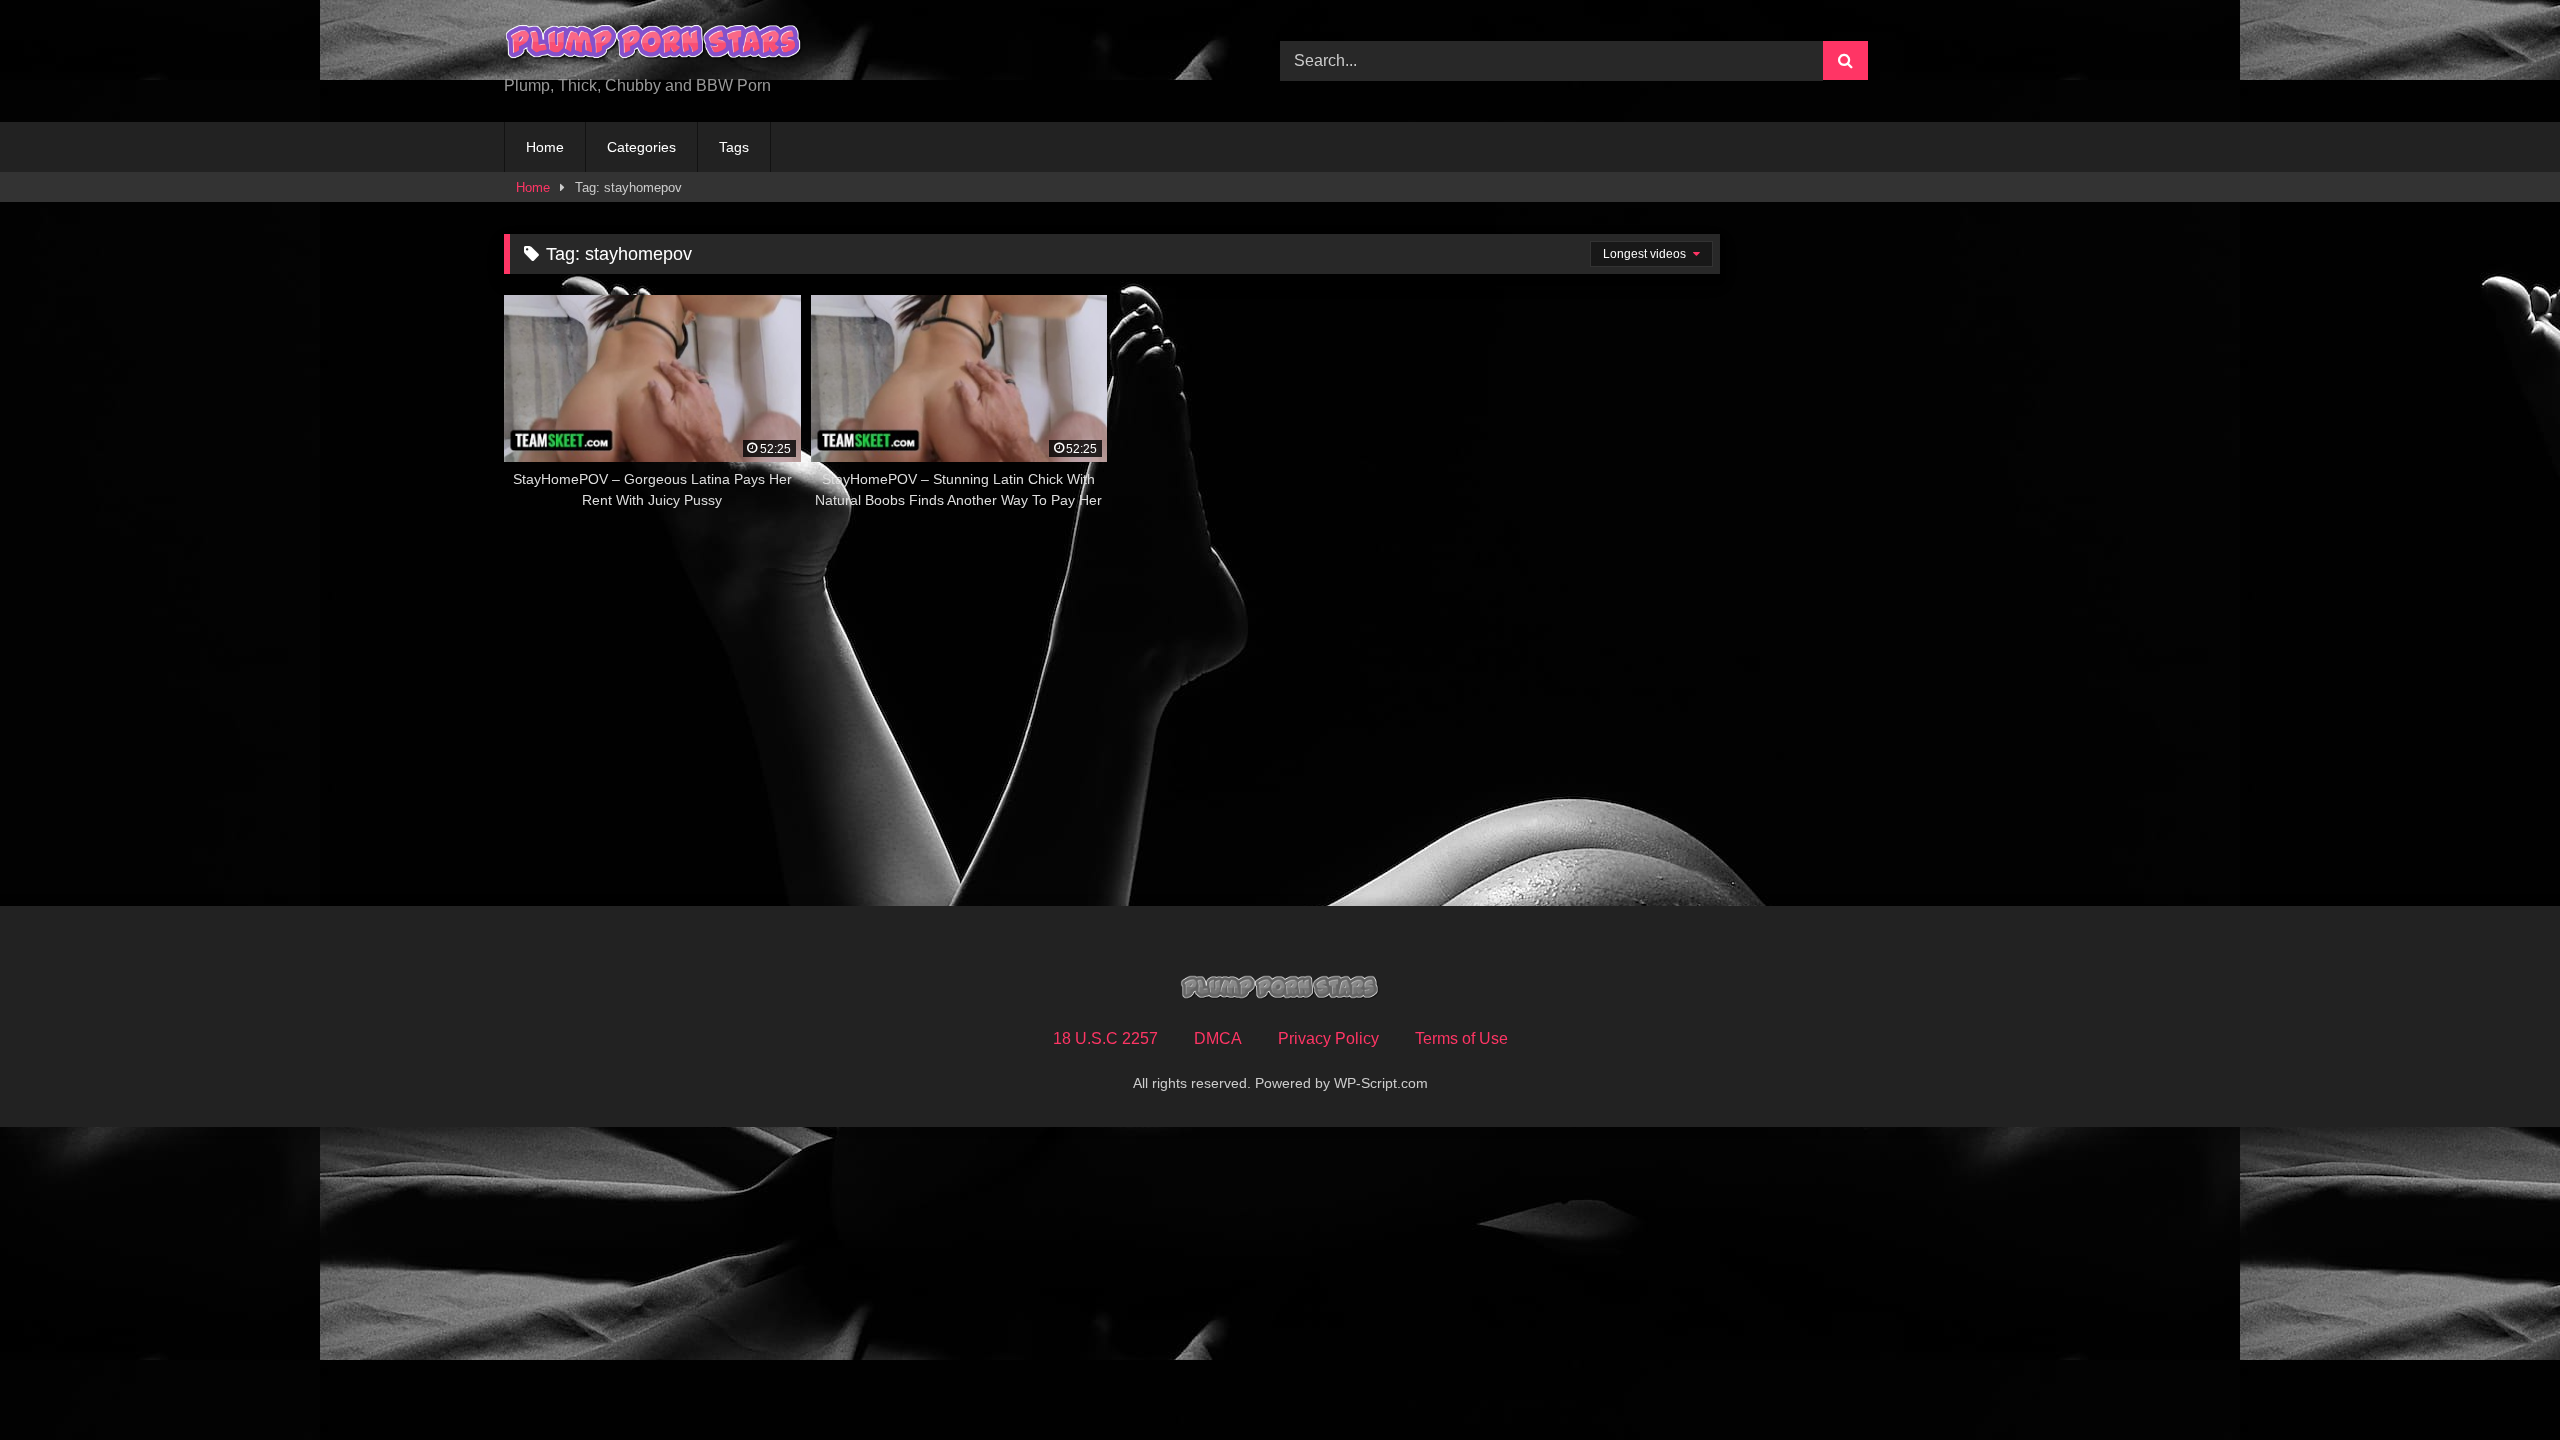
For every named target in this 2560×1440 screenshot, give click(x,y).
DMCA (1218, 1038)
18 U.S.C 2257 (1105, 1038)
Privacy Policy (1328, 1038)
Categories (641, 147)
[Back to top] (2498, 1380)
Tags (734, 147)
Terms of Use (1461, 1038)
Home (545, 147)
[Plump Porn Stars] (654, 45)
